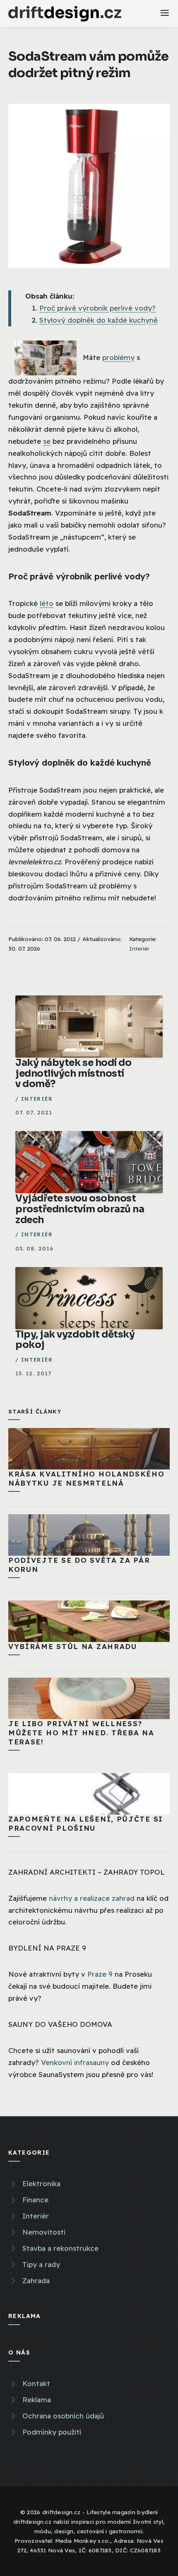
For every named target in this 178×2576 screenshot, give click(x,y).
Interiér (139, 948)
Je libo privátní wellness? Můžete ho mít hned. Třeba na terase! (81, 1733)
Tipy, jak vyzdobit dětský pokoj (75, 1340)
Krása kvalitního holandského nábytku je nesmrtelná (87, 1478)
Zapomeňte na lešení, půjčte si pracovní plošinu (86, 1823)
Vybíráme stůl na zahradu (73, 1646)
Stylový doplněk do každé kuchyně (99, 320)
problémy (118, 357)
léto (47, 603)
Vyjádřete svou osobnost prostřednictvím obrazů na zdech (80, 1209)
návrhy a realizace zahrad (92, 1898)
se (47, 441)
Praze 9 (100, 1974)
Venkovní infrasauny (75, 2062)
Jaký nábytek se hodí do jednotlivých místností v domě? (73, 1073)
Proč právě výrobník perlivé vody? (97, 308)
